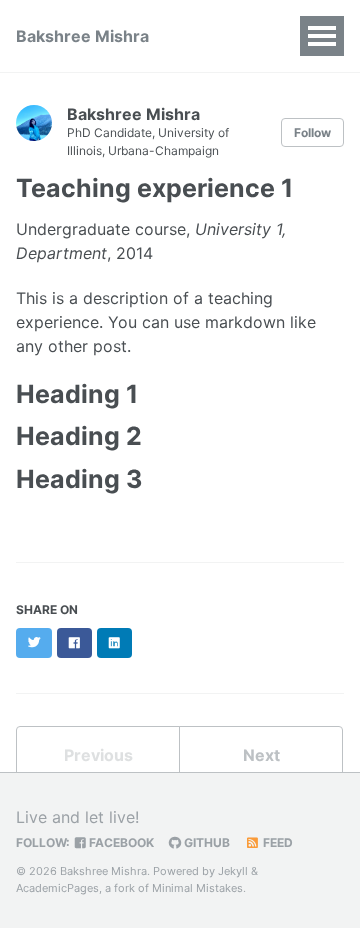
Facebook (120, 842)
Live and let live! (77, 817)
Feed (276, 842)
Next (261, 755)
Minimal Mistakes (197, 888)
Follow (312, 132)
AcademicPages (57, 888)
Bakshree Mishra (82, 36)
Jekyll (233, 871)
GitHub (205, 842)
